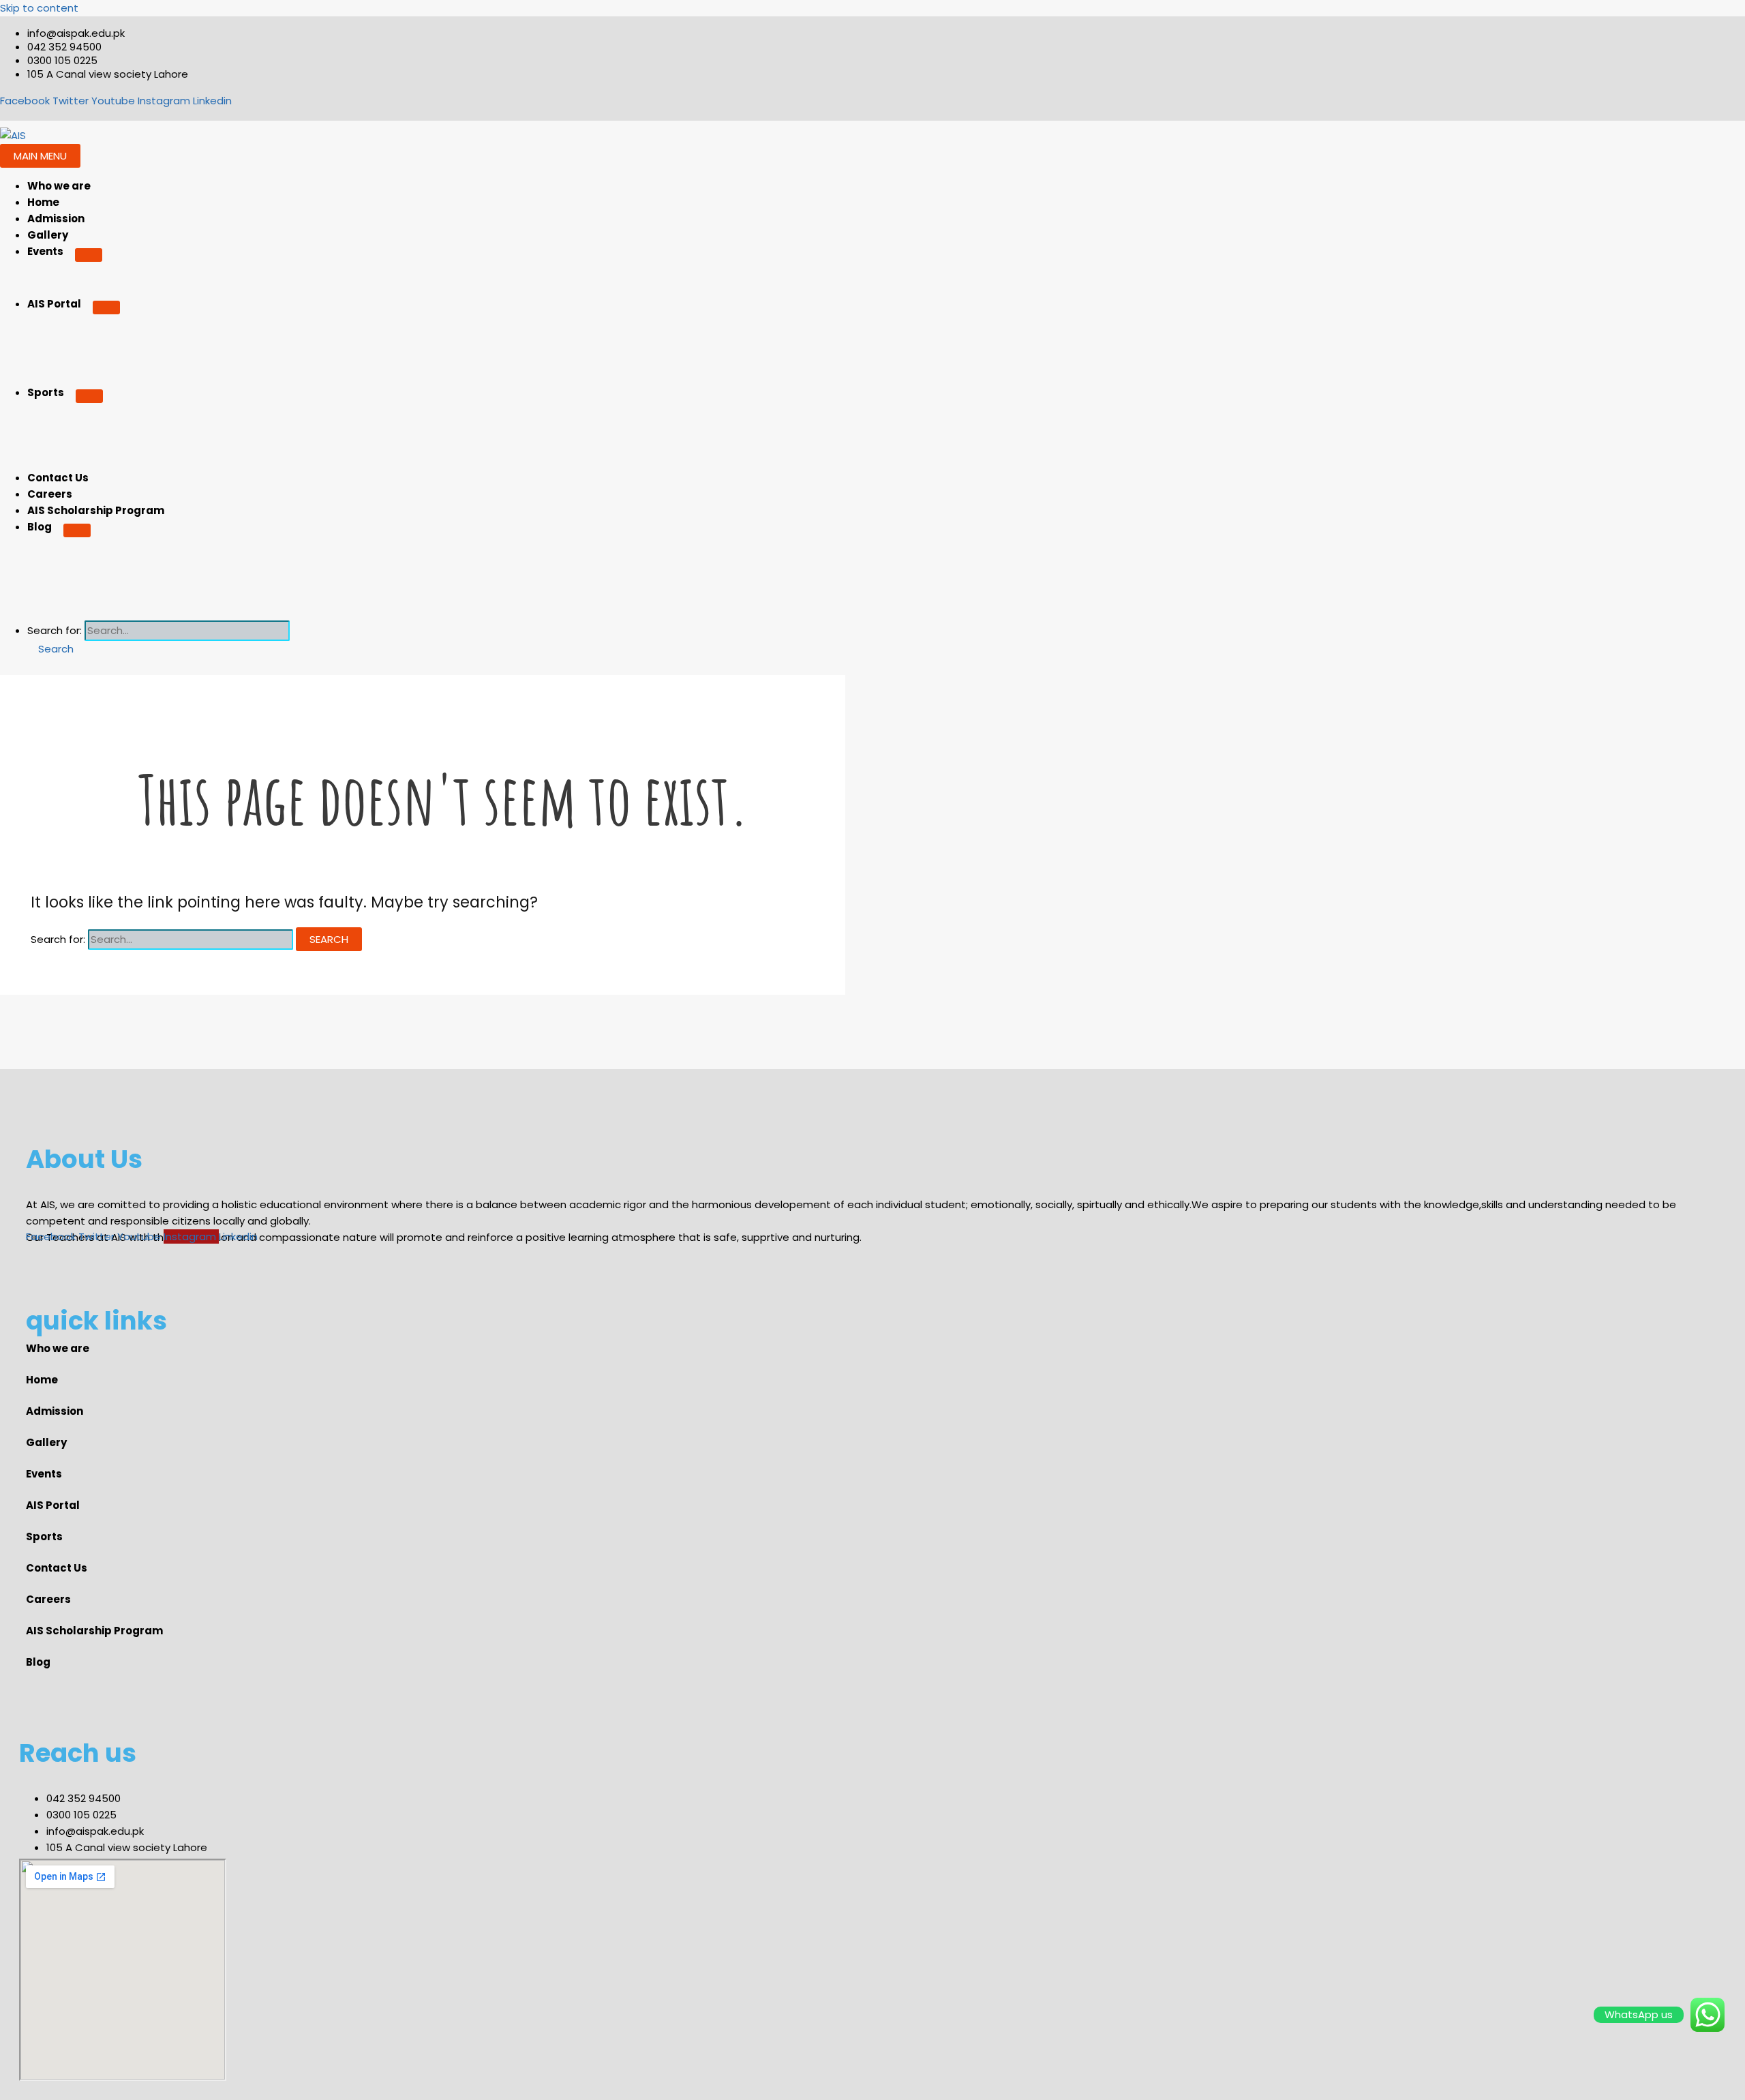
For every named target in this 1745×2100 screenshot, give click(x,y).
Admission (56, 219)
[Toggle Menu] (89, 255)
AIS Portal (54, 304)
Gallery (48, 235)
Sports (46, 392)
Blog (40, 527)
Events (45, 251)
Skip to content (39, 8)
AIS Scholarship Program (96, 510)
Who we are (59, 186)
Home (43, 202)
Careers (50, 494)
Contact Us (58, 478)
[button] (50, 649)
